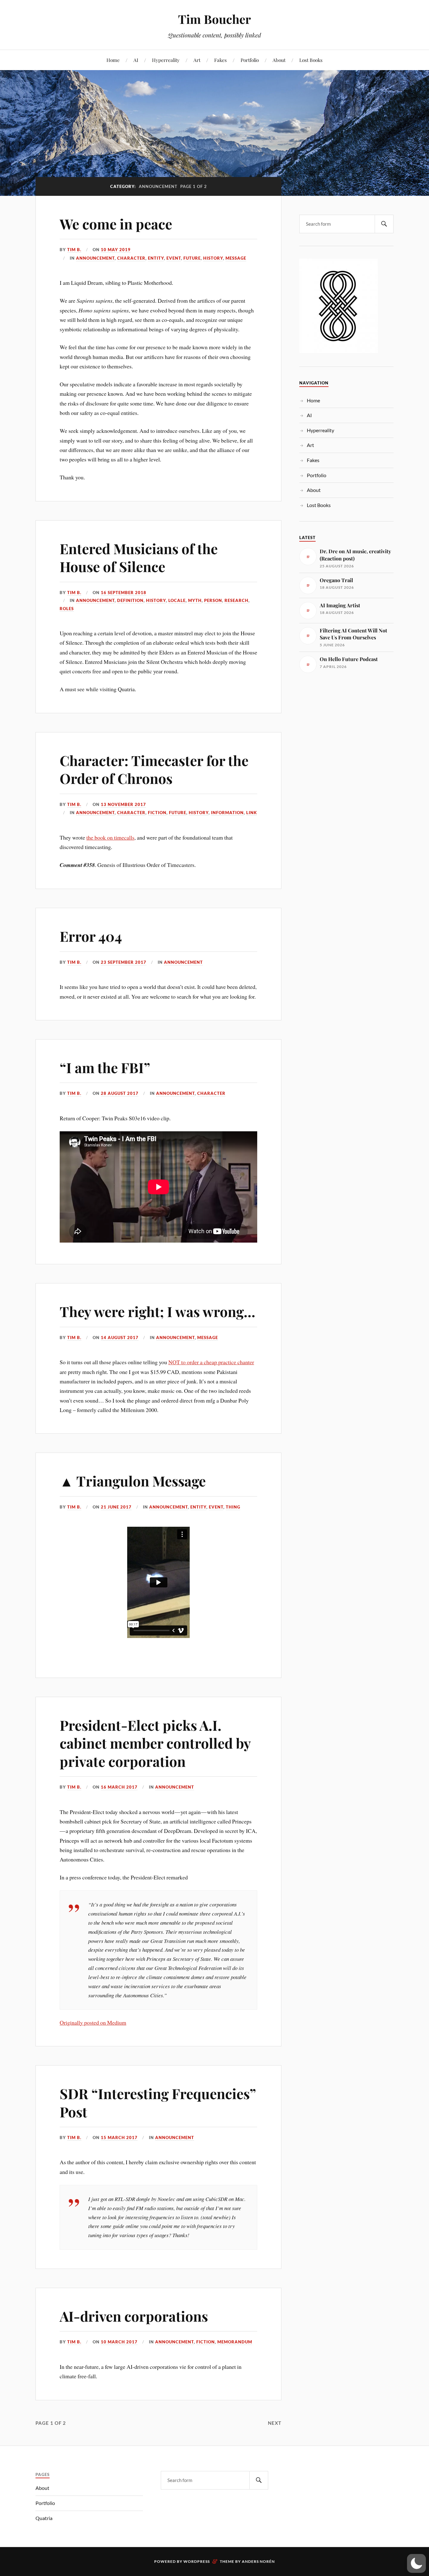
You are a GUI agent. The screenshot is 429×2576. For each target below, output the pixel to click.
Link (252, 813)
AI (136, 60)
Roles (67, 609)
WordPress (197, 2561)
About (279, 60)
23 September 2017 (124, 962)
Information (227, 813)
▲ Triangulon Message (133, 1481)
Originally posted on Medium (93, 2022)
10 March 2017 (119, 2342)
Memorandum (235, 2342)
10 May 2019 (116, 250)
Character (131, 258)
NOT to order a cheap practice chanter (211, 1362)
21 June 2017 (116, 1507)
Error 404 (91, 936)
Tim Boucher (215, 19)
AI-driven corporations (134, 2316)
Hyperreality (166, 60)
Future (192, 258)
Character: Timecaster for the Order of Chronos (154, 769)
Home (113, 60)
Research (236, 600)
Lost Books (311, 60)
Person (213, 600)
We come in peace (116, 224)
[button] (416, 2563)
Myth (195, 600)
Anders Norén (258, 2561)
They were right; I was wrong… (157, 1311)
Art (197, 60)
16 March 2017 (119, 1787)
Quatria (44, 2518)
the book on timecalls (110, 837)
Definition (130, 600)
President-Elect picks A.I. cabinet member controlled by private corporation (155, 1743)
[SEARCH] (384, 224)
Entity (156, 258)
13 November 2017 (123, 804)
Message (236, 258)
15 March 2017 (119, 2137)
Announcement (95, 258)
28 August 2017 (120, 1093)
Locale (177, 600)
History (213, 258)
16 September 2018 (124, 593)
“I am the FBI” (105, 1067)
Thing (233, 1507)
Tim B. (74, 250)
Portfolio (250, 60)
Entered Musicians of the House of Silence (139, 557)
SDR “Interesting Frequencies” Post (158, 2102)
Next (275, 2423)
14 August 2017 (120, 1338)
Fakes (220, 60)
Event (174, 258)
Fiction (157, 813)
